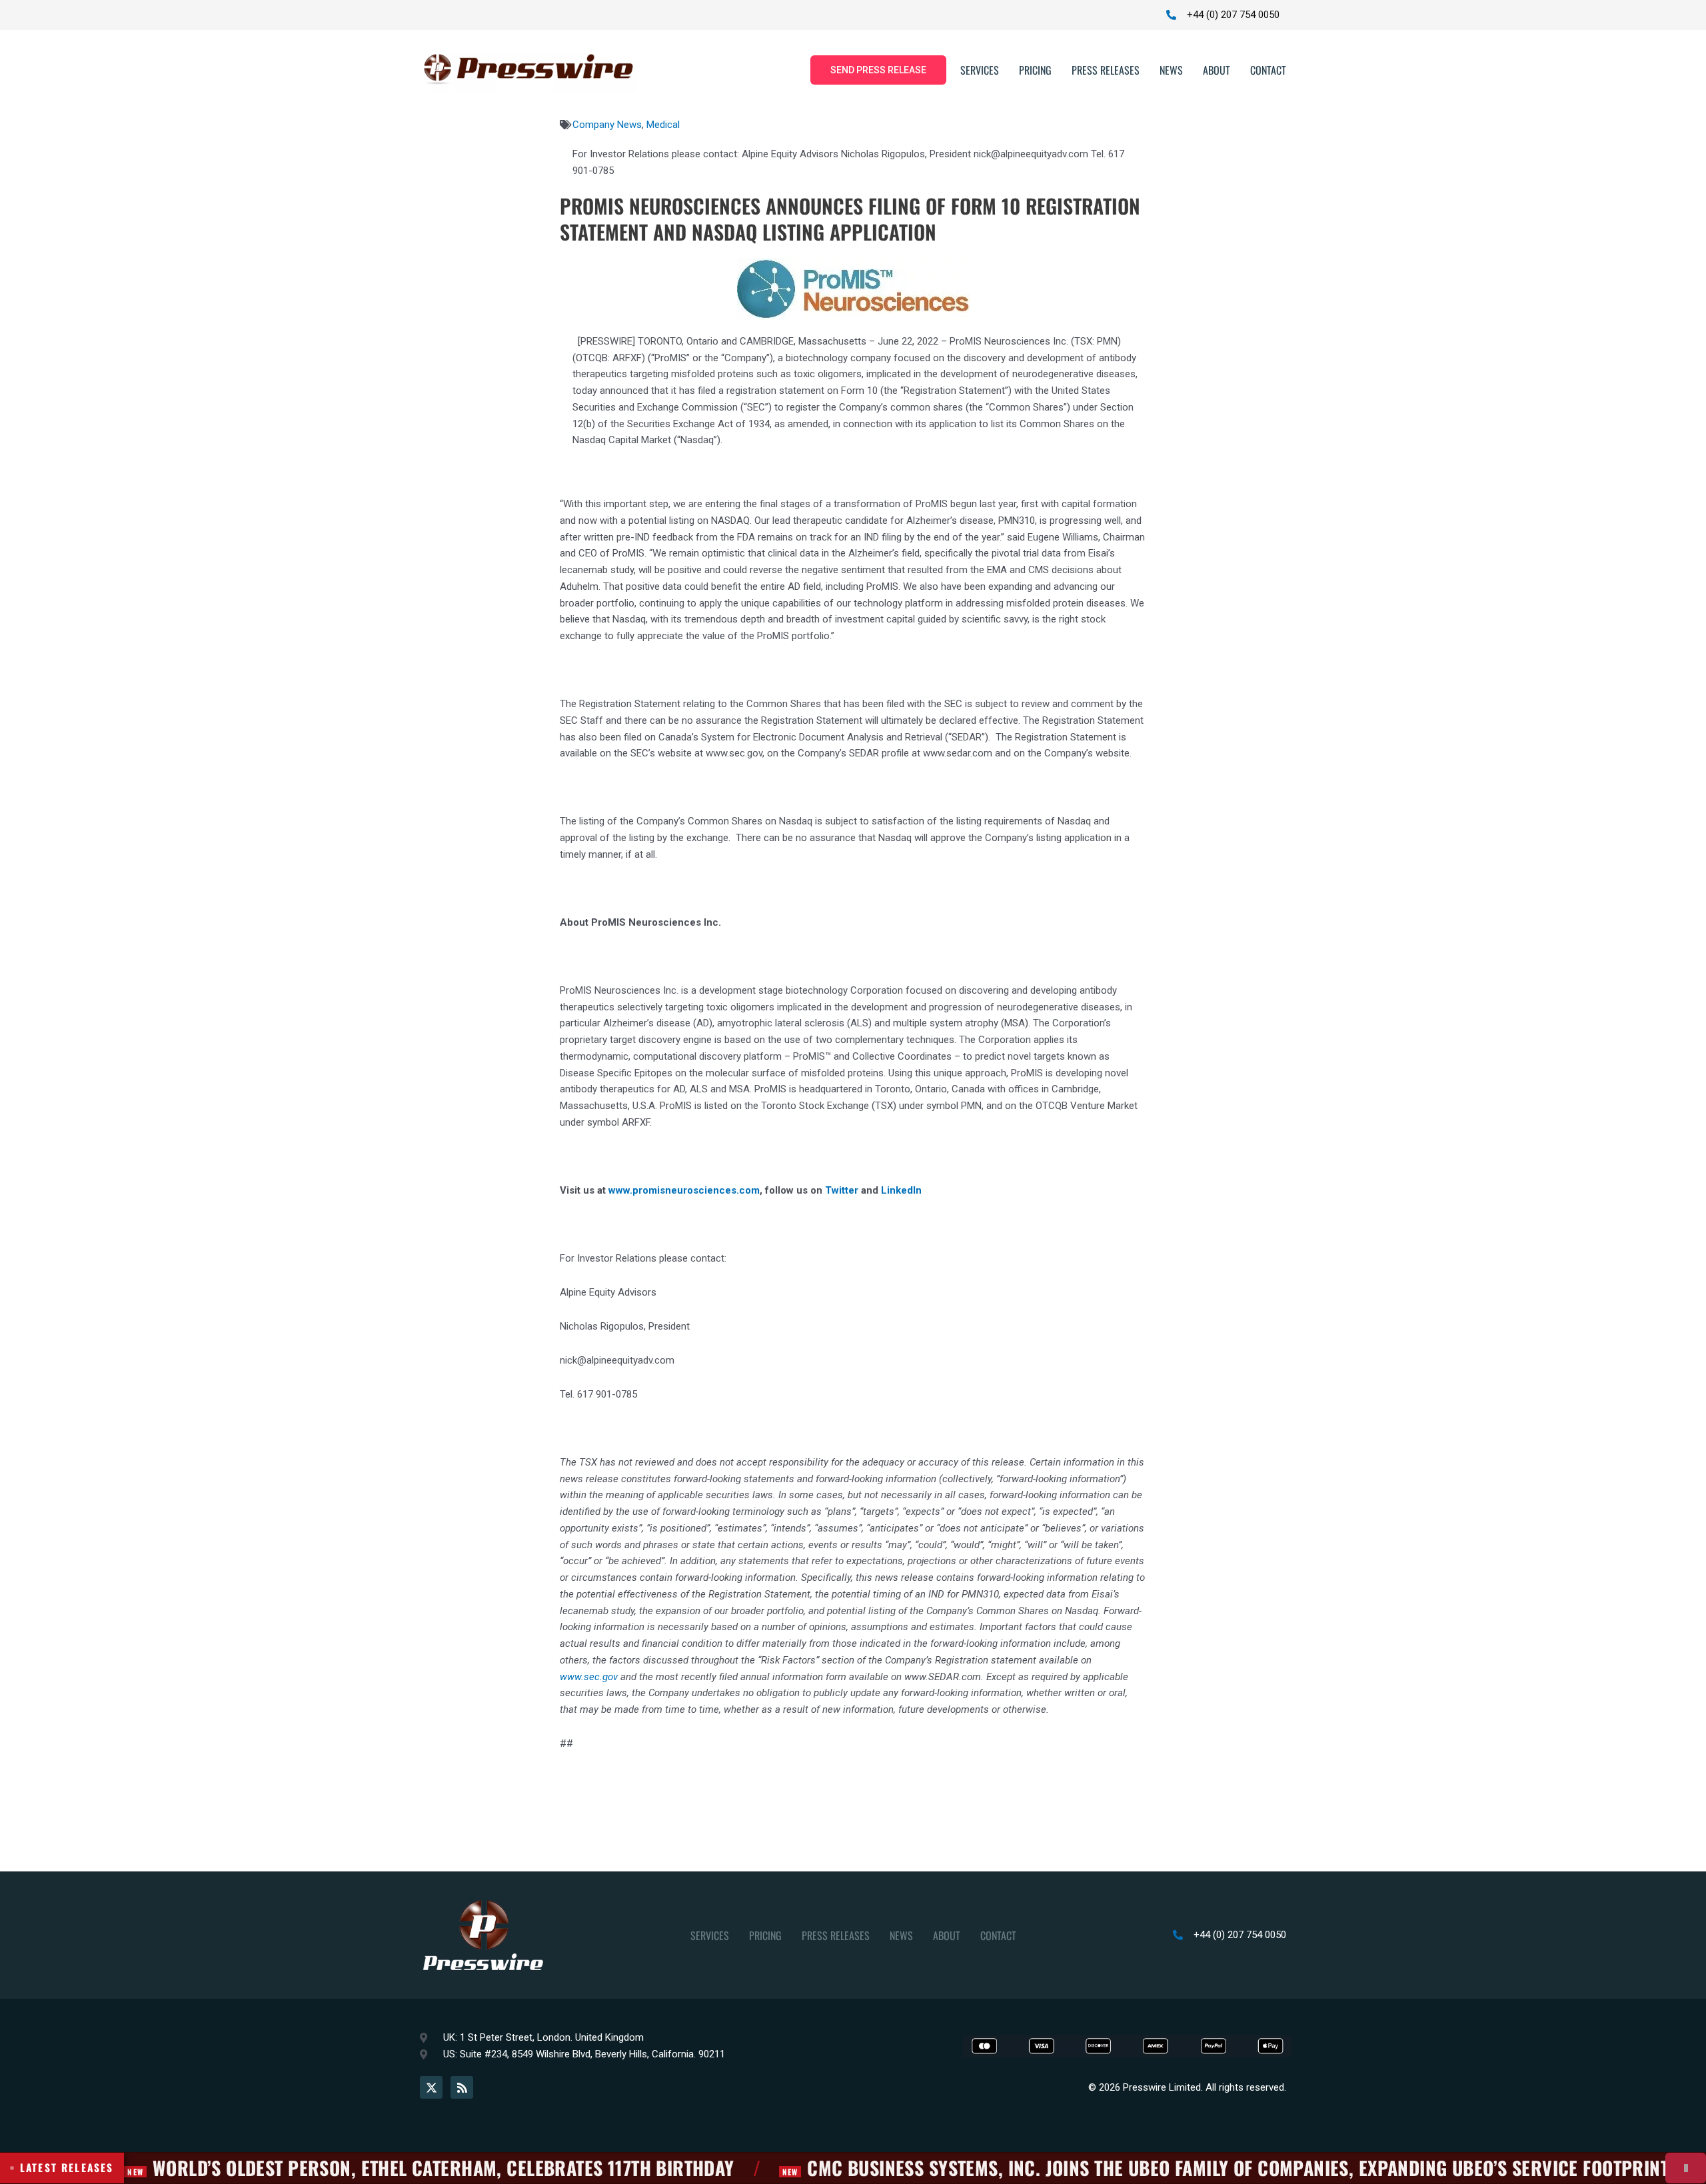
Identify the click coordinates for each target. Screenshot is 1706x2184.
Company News (607, 125)
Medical (663, 125)
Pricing (1035, 70)
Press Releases (1106, 70)
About (1217, 70)
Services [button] (980, 70)
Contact (1268, 70)
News (1171, 70)
